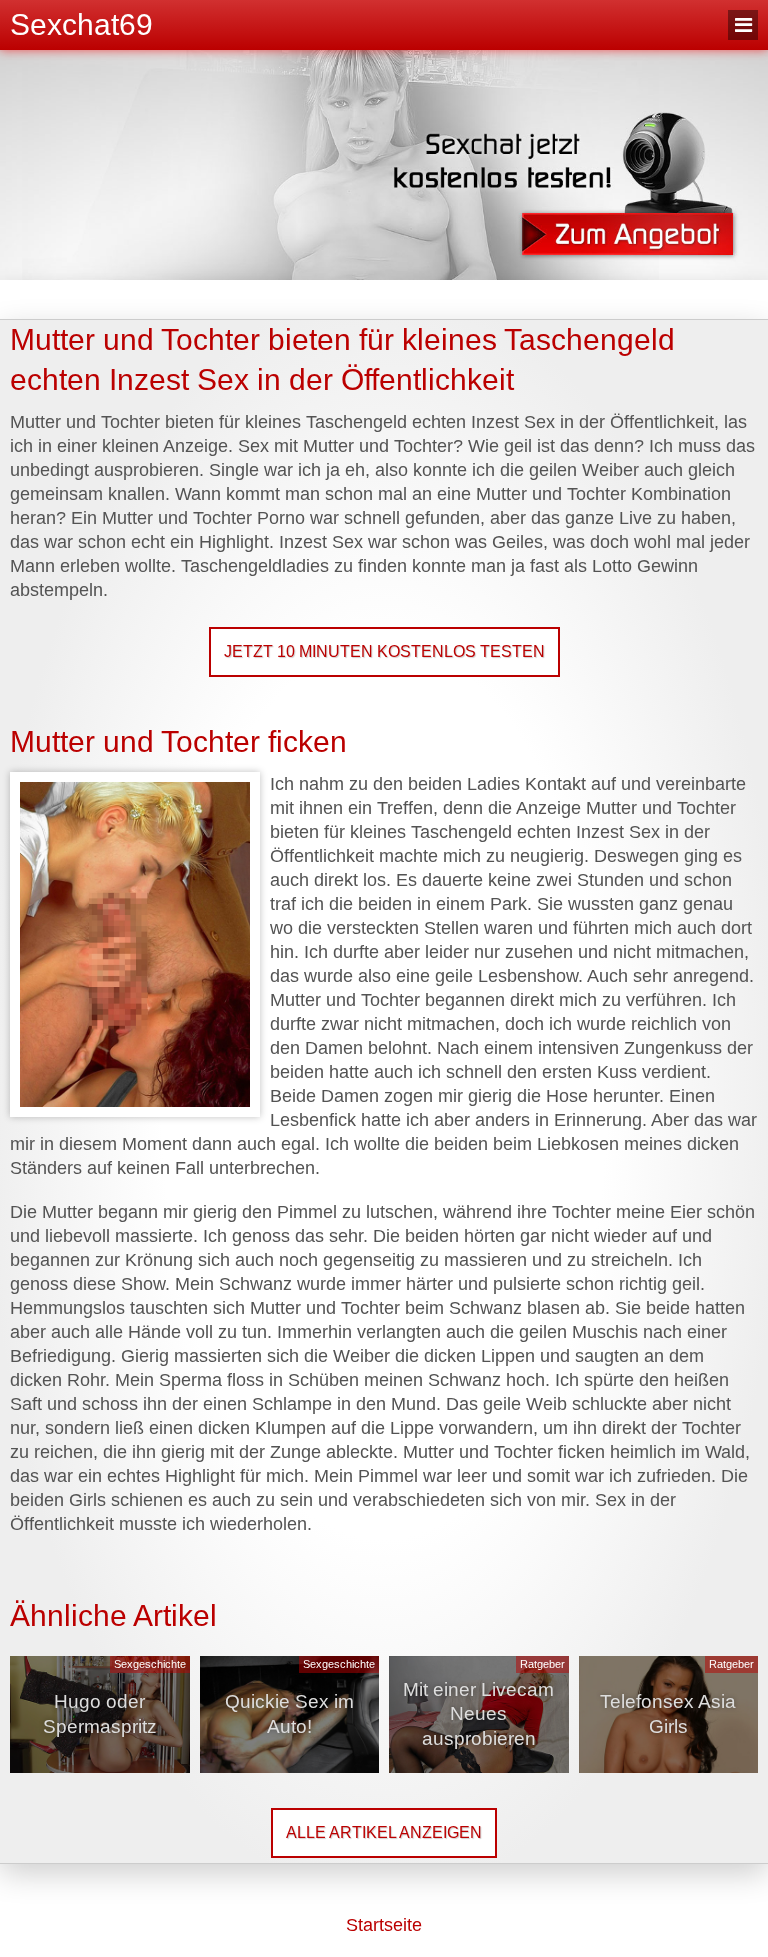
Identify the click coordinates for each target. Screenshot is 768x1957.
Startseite (384, 1925)
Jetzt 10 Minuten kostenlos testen (384, 651)
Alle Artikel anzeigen (384, 1832)
